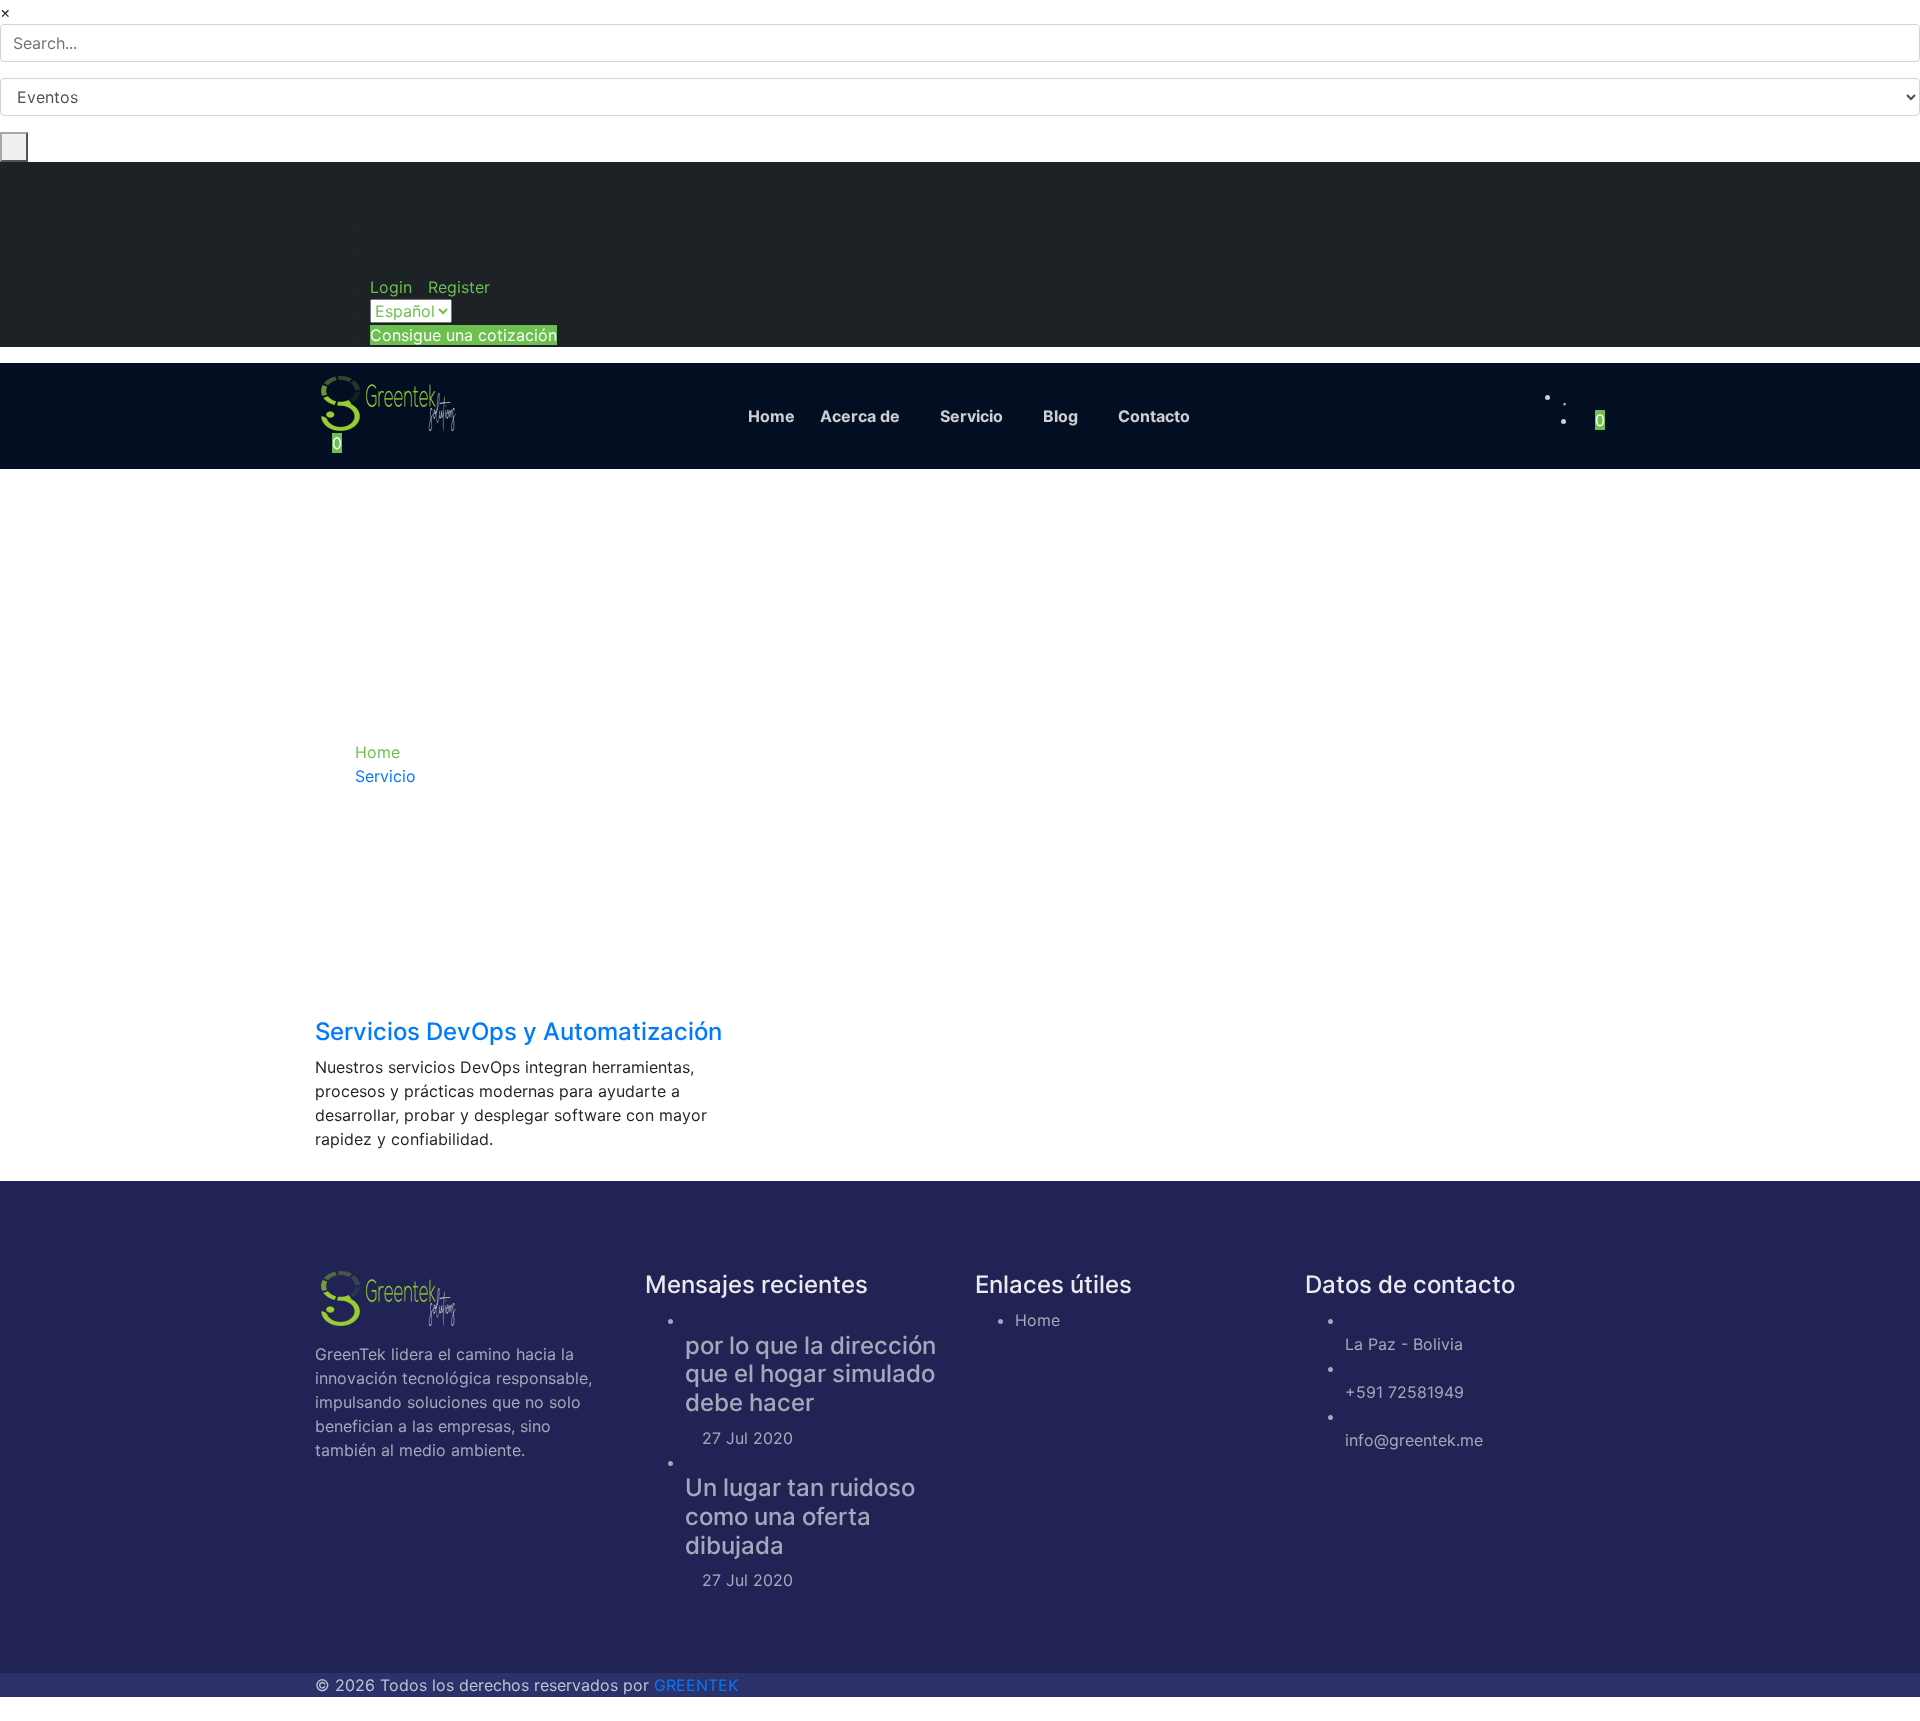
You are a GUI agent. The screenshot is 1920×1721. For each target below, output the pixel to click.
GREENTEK (696, 1685)
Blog (1060, 416)
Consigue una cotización (463, 335)
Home (771, 416)
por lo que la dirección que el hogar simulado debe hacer (810, 1374)
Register (459, 287)
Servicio (971, 416)
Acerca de (860, 416)
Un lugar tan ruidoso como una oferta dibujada (800, 1516)
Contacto (1154, 416)
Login (391, 287)
